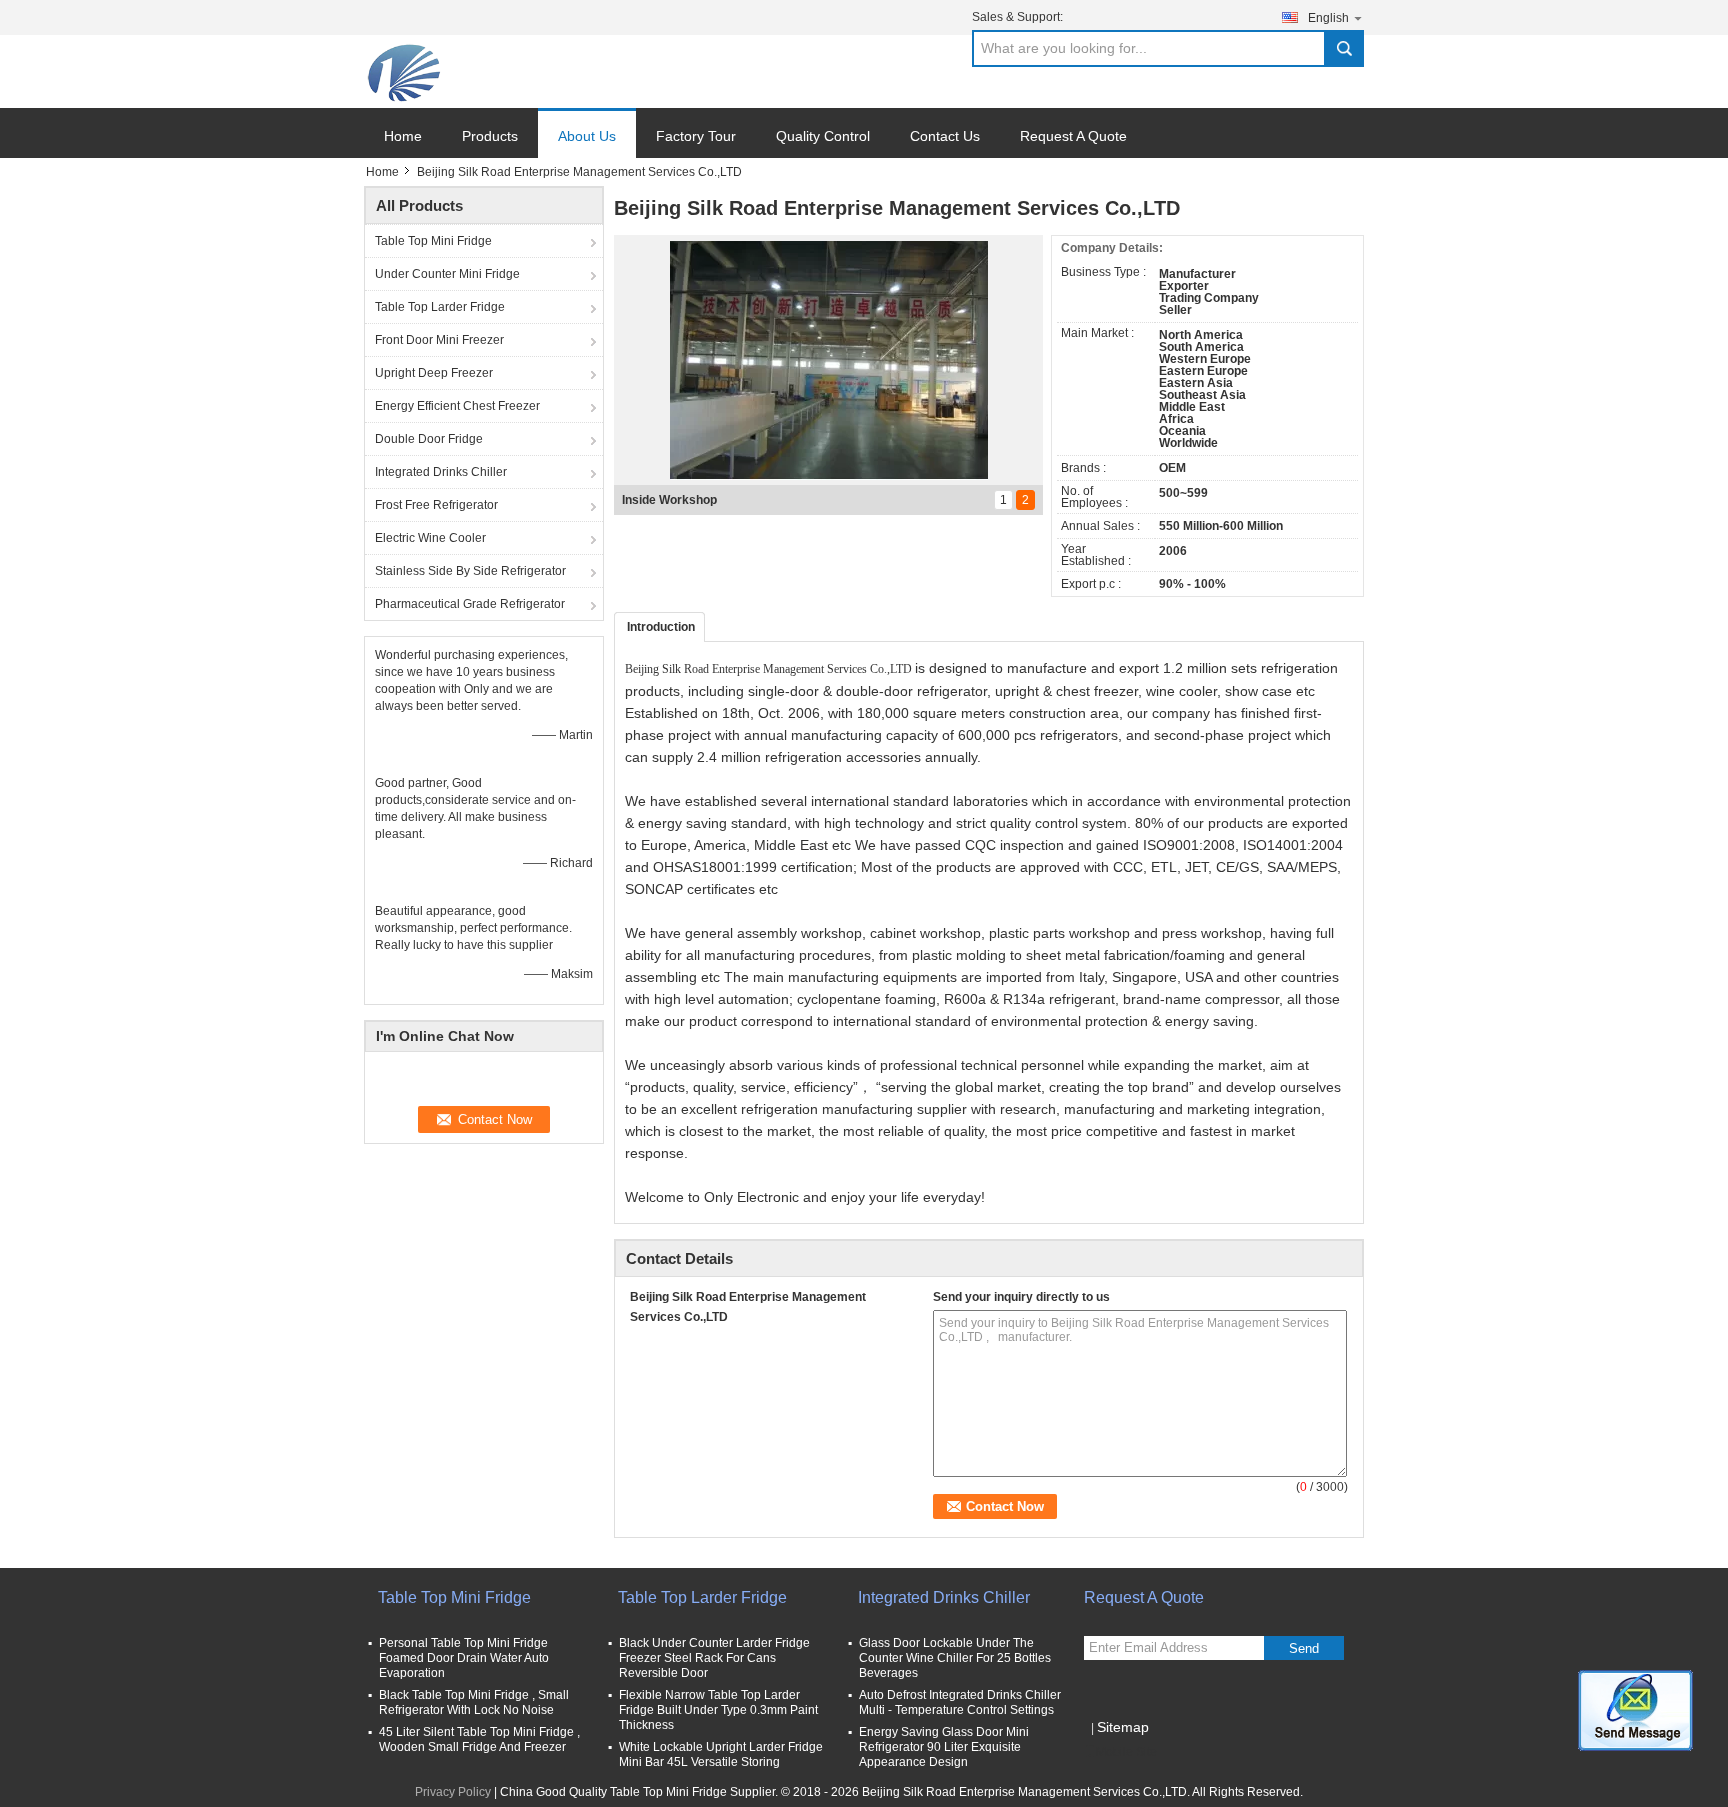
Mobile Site (1126, 1752)
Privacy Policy (453, 1792)
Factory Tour (696, 136)
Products (490, 136)
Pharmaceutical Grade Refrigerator (470, 604)
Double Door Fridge (429, 439)
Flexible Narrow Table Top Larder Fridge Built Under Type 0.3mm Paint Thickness (718, 1710)
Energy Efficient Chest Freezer (457, 406)
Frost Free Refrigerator (436, 505)
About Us (587, 136)
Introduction (661, 627)
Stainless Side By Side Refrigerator (470, 571)
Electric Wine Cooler (430, 538)
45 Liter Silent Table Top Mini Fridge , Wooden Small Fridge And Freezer (479, 1739)
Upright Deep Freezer (434, 373)
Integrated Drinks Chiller (441, 472)
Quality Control (823, 136)
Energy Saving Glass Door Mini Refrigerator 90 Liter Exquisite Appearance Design (944, 1747)
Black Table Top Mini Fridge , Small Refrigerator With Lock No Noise (474, 1702)
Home (403, 136)
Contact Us (945, 136)
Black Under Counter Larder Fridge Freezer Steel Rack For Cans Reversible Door (714, 1658)
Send (1304, 1648)
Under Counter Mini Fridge (447, 274)
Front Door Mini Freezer (439, 340)
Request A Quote (1073, 136)
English (1328, 18)
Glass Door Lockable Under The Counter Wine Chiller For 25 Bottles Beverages (955, 1658)
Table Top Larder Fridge (440, 307)
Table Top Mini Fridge (433, 241)
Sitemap (1123, 1727)
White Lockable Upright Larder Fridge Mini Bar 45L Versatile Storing (721, 1754)
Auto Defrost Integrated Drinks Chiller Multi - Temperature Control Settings (960, 1702)
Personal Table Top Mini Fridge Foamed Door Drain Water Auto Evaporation (464, 1658)
